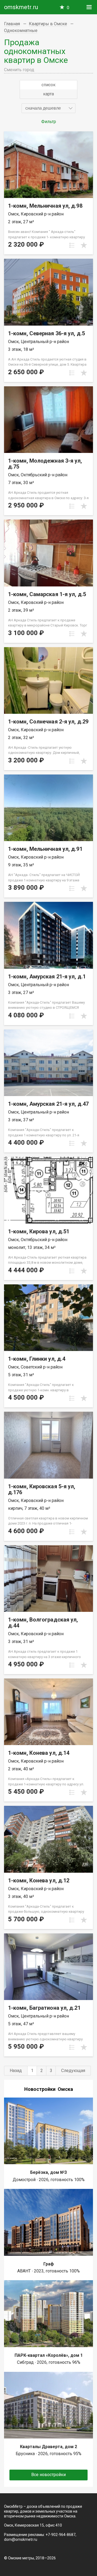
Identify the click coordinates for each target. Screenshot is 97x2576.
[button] (48, 108)
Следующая (73, 2071)
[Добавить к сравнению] (72, 245)
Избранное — (68, 8)
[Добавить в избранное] (84, 245)
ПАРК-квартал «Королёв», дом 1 (49, 2355)
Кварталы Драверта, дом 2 (48, 2447)
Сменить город (19, 70)
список (48, 85)
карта (48, 94)
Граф (49, 2264)
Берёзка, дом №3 (48, 2172)
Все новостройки (48, 2475)
